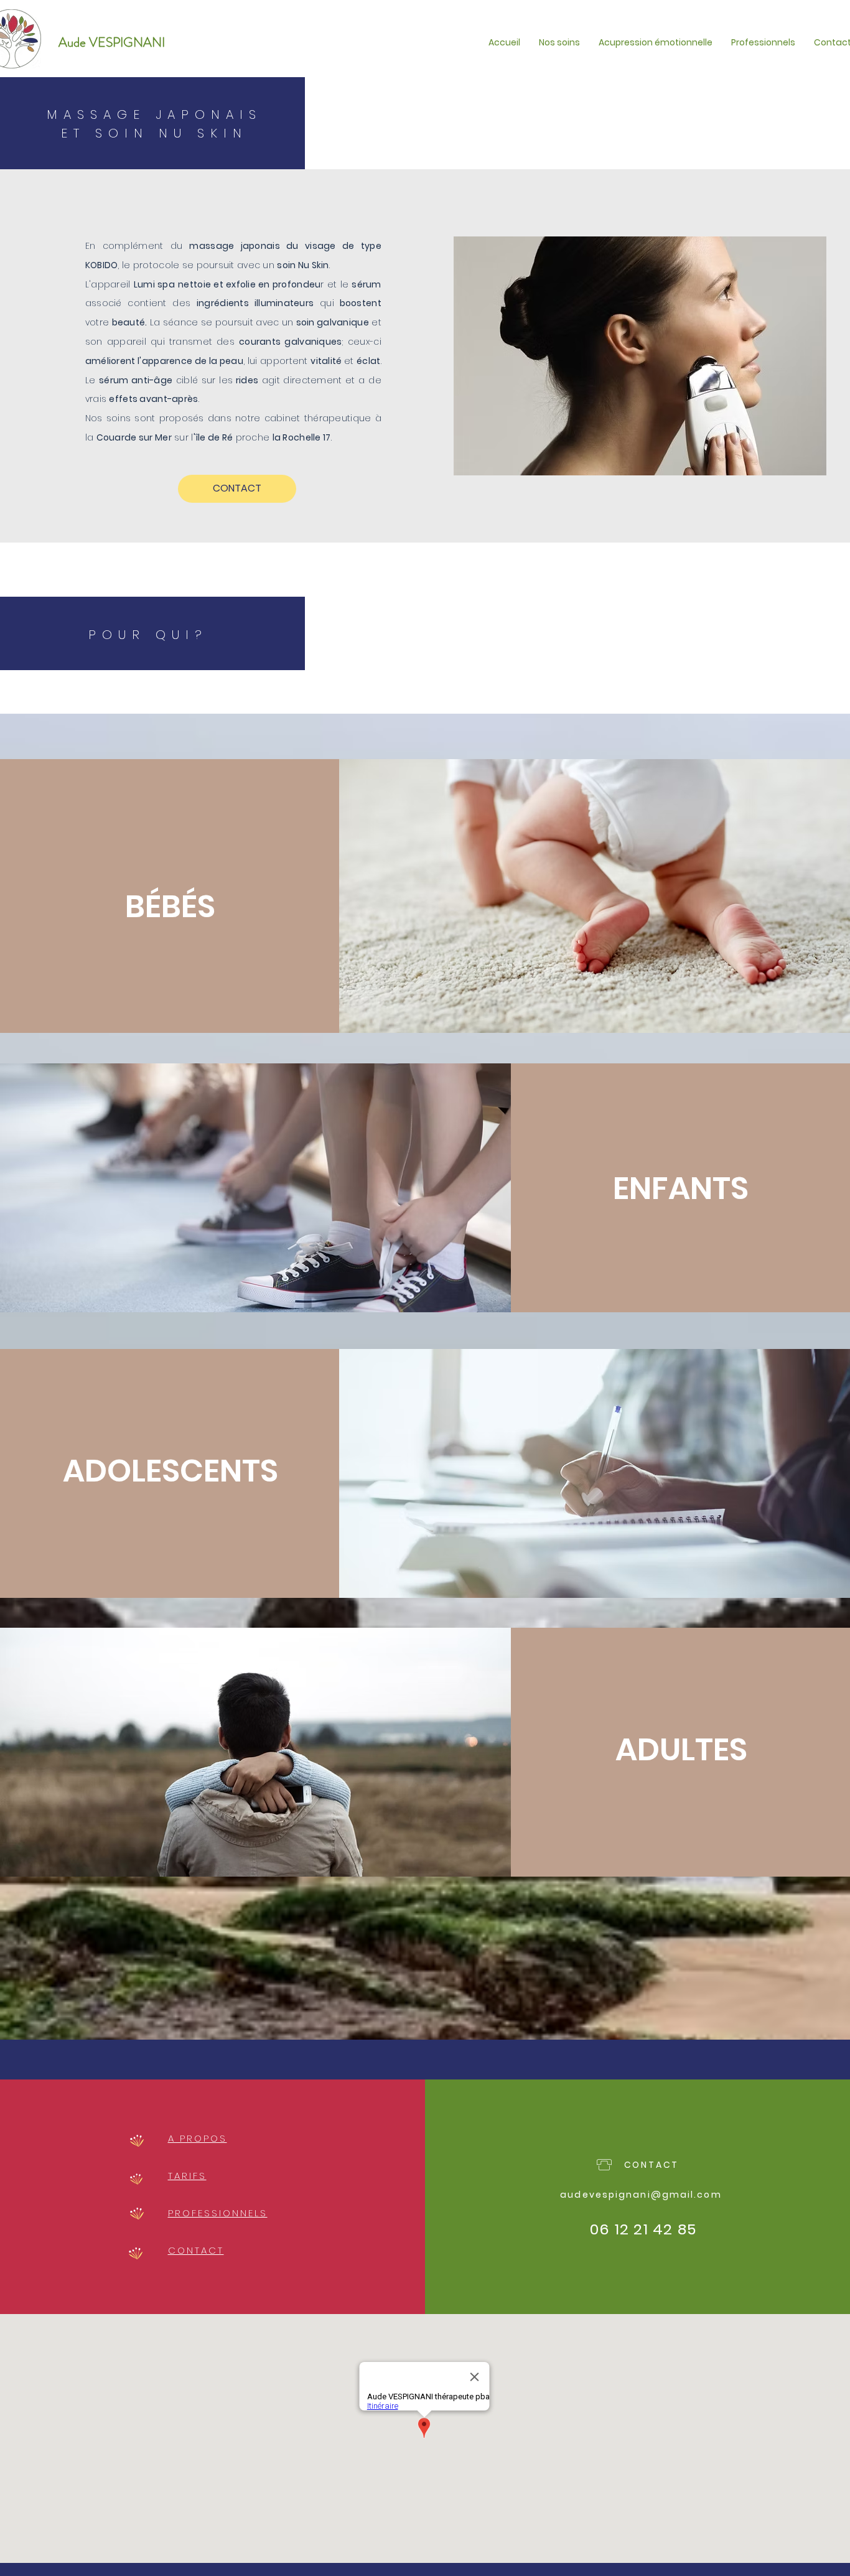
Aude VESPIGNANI (112, 42)
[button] (559, 42)
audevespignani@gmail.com (641, 2195)
